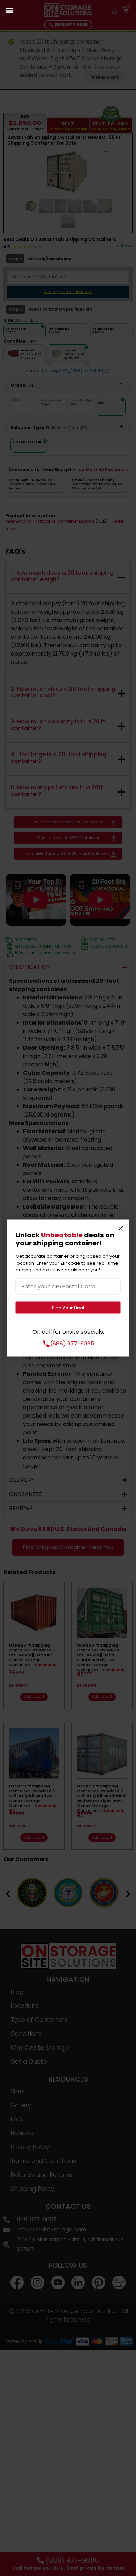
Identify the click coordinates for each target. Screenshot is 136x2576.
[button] (9, 10)
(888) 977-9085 (72, 1343)
